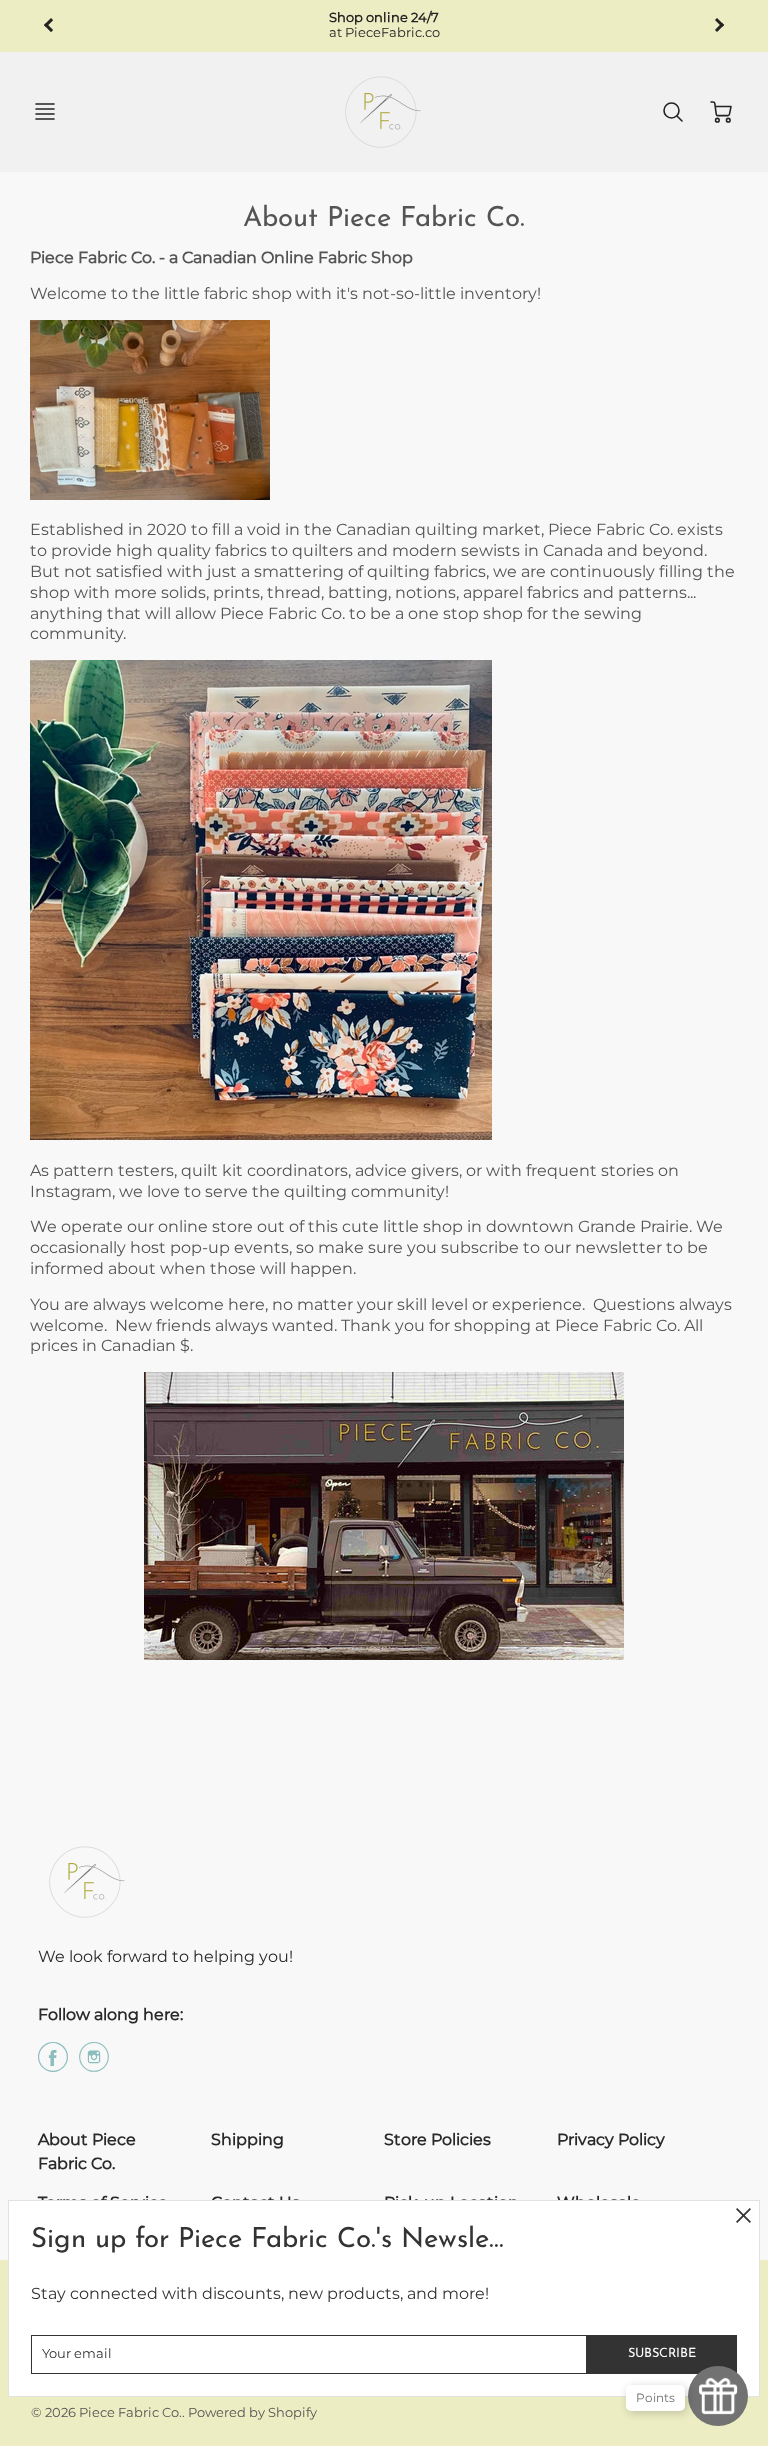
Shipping (247, 2139)
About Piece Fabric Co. (87, 2151)
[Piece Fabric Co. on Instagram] (94, 2064)
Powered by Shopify (252, 2412)
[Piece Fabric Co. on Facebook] (53, 2064)
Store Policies (437, 2139)
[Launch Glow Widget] (718, 2396)
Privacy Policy (611, 2139)
